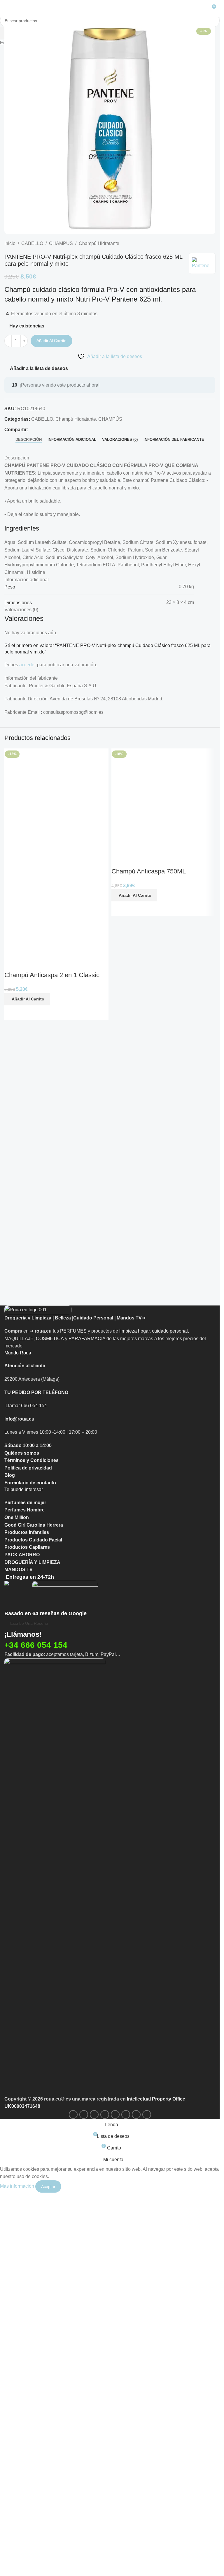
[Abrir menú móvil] (7, 9)
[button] (27, 1666)
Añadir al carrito (51, 341)
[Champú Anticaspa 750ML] (163, 967)
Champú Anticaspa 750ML (149, 1204)
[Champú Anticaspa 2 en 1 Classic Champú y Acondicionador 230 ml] (56, 967)
